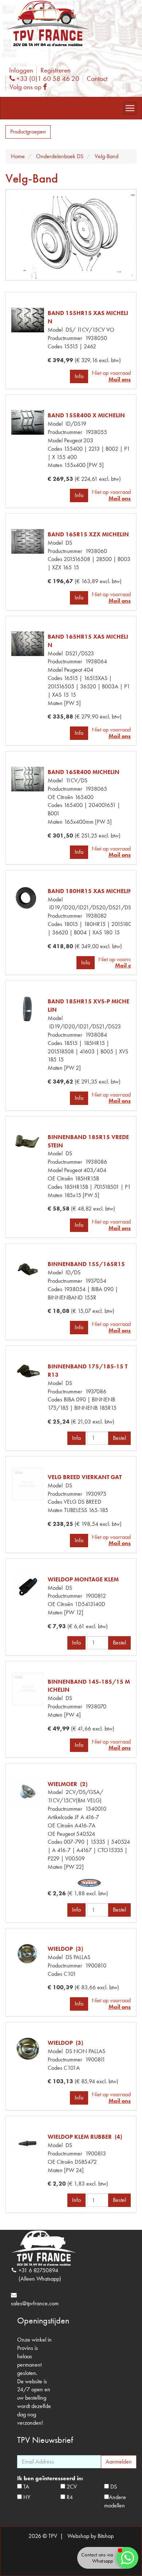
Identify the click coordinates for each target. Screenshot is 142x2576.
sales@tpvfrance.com (35, 2303)
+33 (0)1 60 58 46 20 (47, 79)
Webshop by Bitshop (90, 2536)
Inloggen (21, 70)
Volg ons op (30, 87)
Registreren (56, 70)
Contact (97, 79)
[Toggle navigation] (130, 108)
